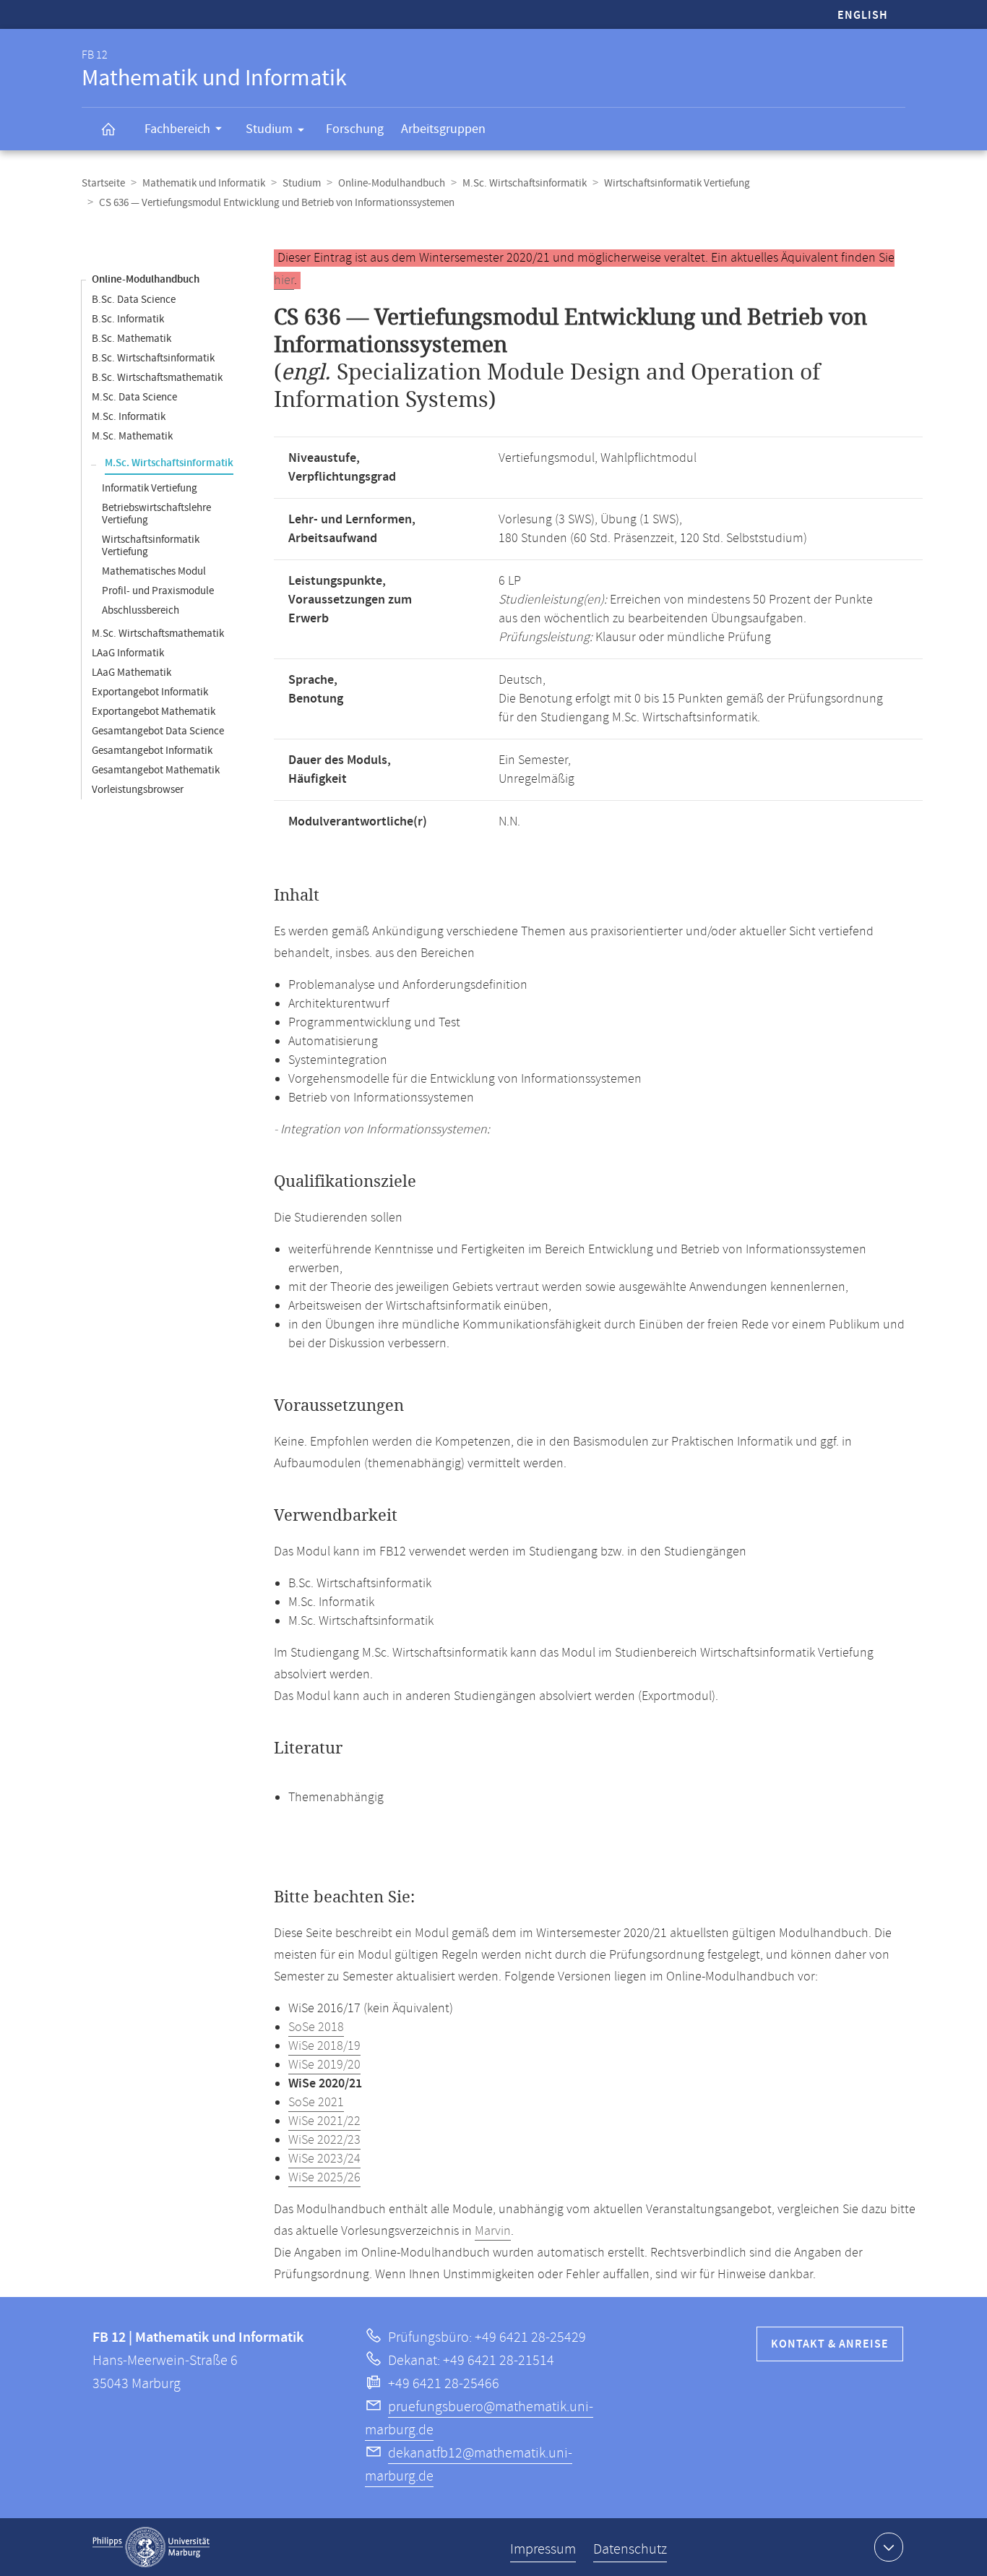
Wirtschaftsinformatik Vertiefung (677, 183)
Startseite (103, 183)
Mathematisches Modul (154, 571)
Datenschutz (630, 2550)
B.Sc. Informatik (128, 319)
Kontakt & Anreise (830, 2344)
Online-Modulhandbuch (392, 183)
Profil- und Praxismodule (158, 591)
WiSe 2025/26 (324, 2178)
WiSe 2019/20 (324, 2065)
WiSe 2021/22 (324, 2121)
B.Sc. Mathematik (132, 339)
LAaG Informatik (128, 653)
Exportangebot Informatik (150, 692)
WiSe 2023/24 (324, 2159)
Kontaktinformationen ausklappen (889, 2547)
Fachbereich (177, 129)
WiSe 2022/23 (324, 2140)
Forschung (355, 129)
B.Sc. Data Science (134, 300)
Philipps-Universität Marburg (151, 2547)
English (863, 16)
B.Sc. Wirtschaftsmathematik (157, 378)
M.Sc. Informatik (129, 417)
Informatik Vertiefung (150, 488)
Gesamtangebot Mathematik (156, 770)
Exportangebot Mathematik (154, 712)
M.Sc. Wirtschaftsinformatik (525, 183)
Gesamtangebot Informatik (152, 751)
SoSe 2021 (316, 2103)
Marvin (493, 2231)
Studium (269, 129)
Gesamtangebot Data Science (158, 731)
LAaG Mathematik (132, 673)
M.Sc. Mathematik (132, 436)
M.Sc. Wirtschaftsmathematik (158, 634)
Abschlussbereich (141, 610)
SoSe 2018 (316, 2027)
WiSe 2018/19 (324, 2046)
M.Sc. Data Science (134, 397)
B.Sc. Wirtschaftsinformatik (153, 358)
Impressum (543, 2550)
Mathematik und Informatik (204, 183)
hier (284, 280)
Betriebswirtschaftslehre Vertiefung (156, 514)
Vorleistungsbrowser (138, 790)
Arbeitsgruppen (443, 129)
